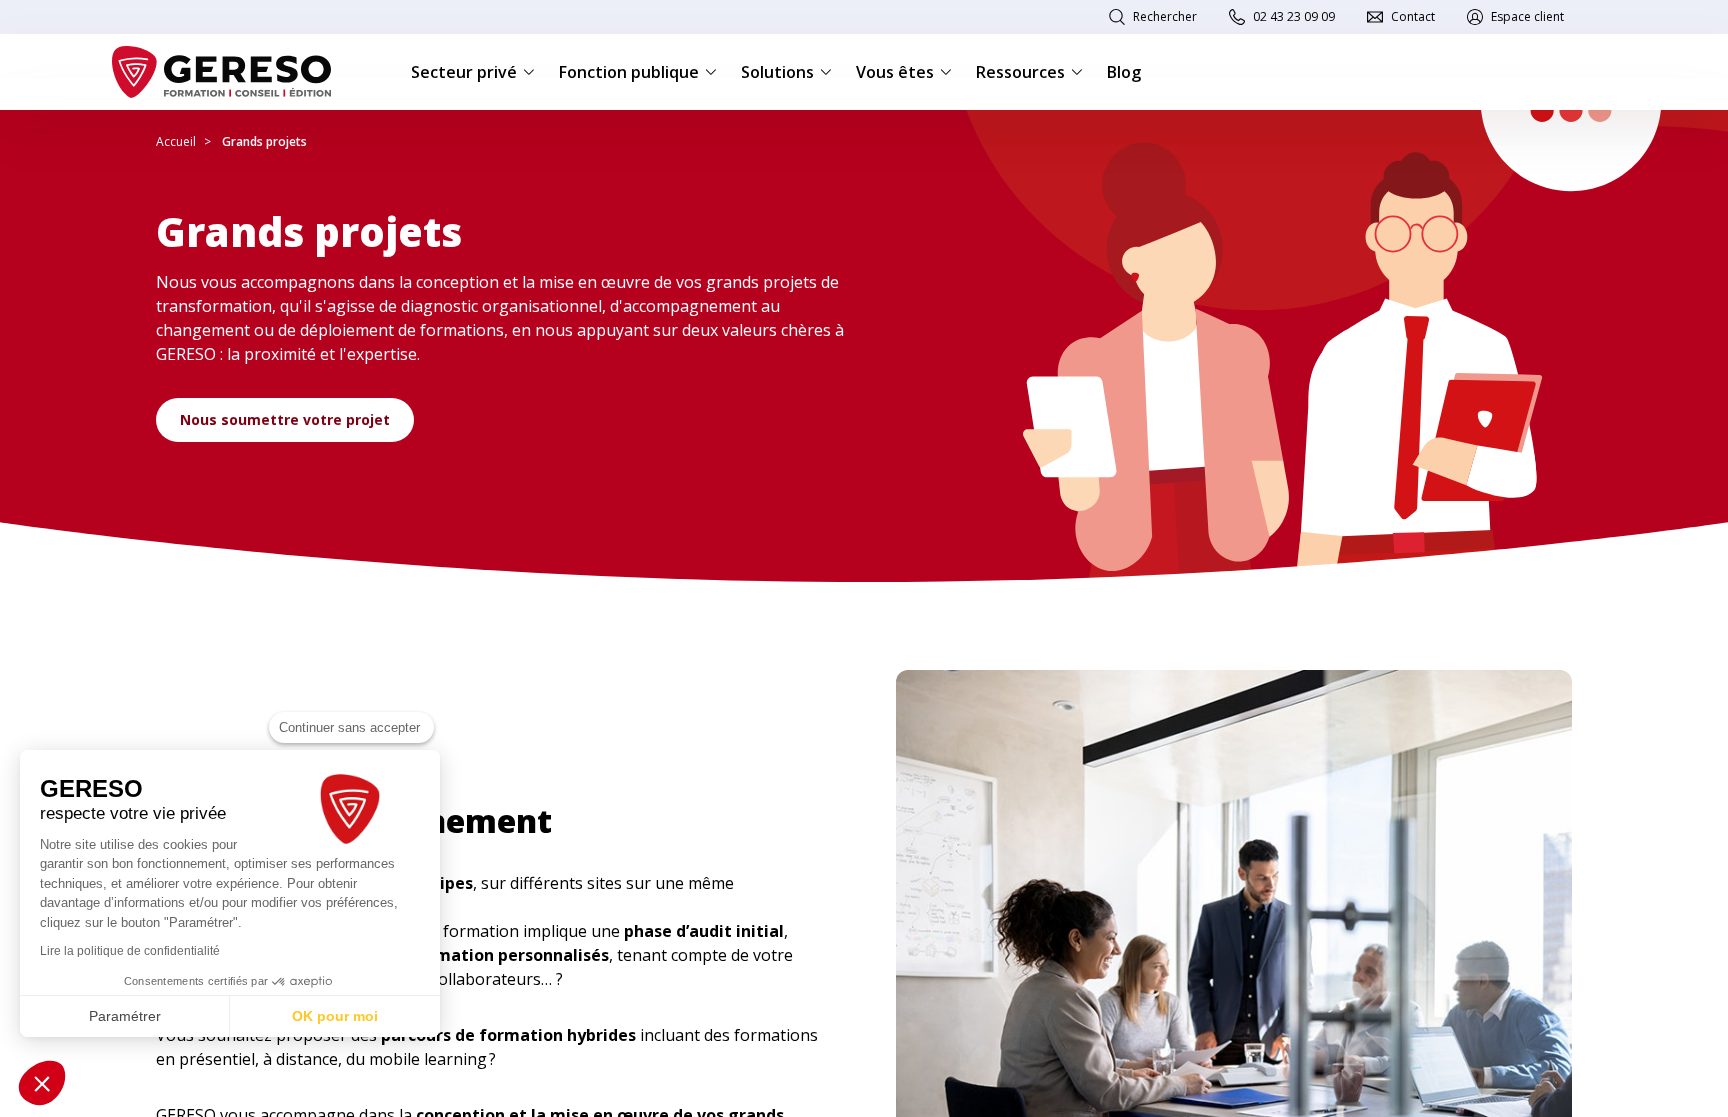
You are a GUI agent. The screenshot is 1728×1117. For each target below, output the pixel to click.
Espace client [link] (1527, 16)
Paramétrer (125, 1016)
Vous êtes (895, 72)
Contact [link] (1413, 16)
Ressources (1020, 72)
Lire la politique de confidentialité (130, 951)
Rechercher (1165, 16)
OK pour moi (335, 1016)
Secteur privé (464, 72)
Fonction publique (629, 72)
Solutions (777, 72)
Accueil (176, 141)
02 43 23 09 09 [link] (1294, 16)
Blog (1124, 72)
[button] (42, 1083)
